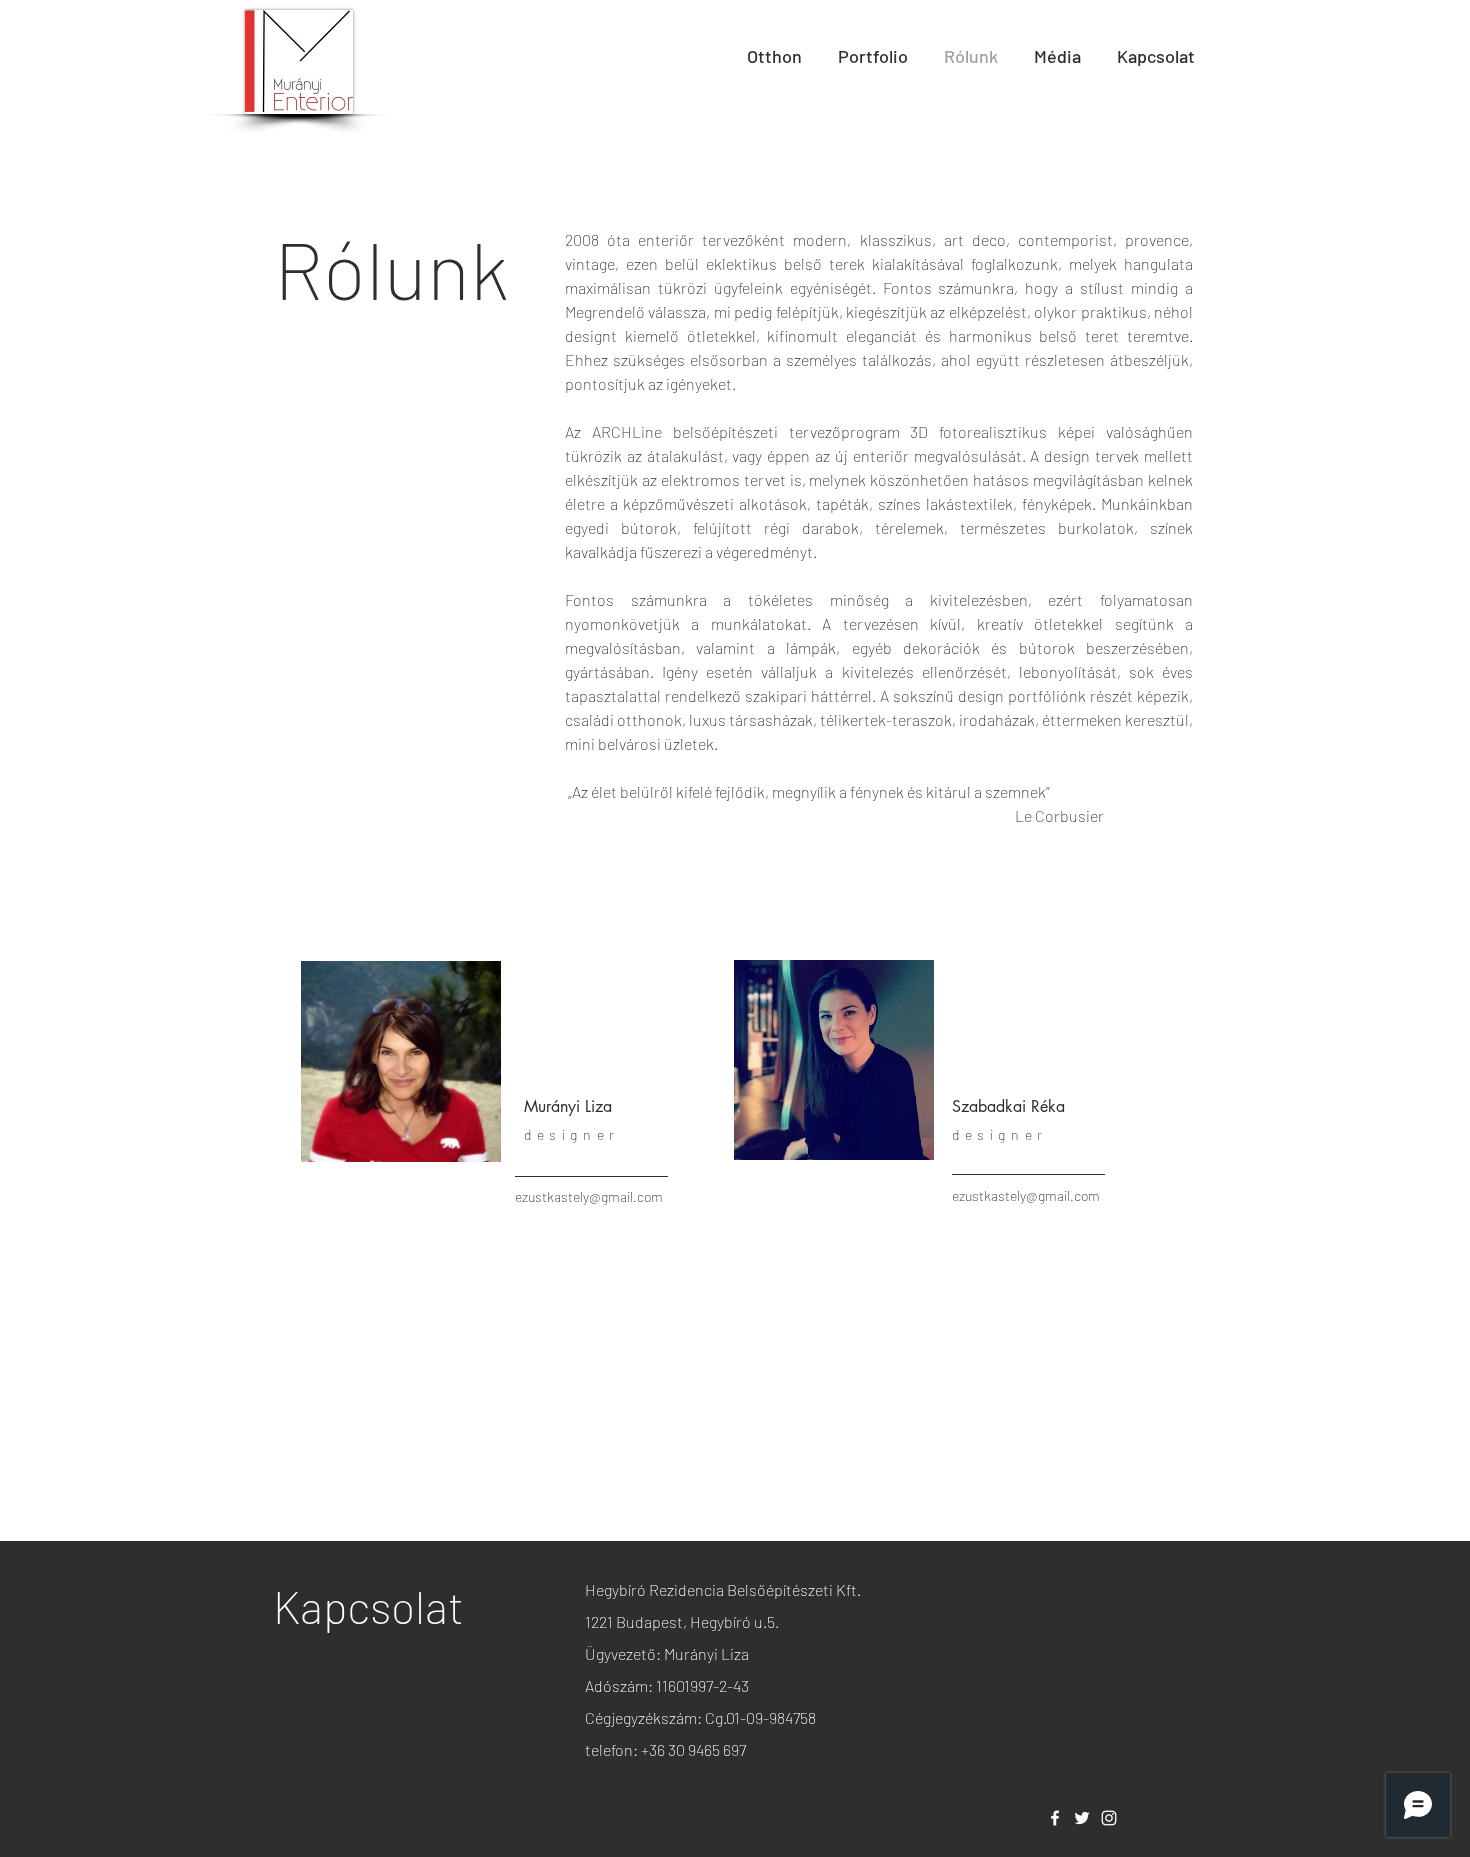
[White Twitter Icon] (1082, 1818)
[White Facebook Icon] (1055, 1818)
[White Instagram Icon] (1109, 1818)
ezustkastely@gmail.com (589, 1196)
